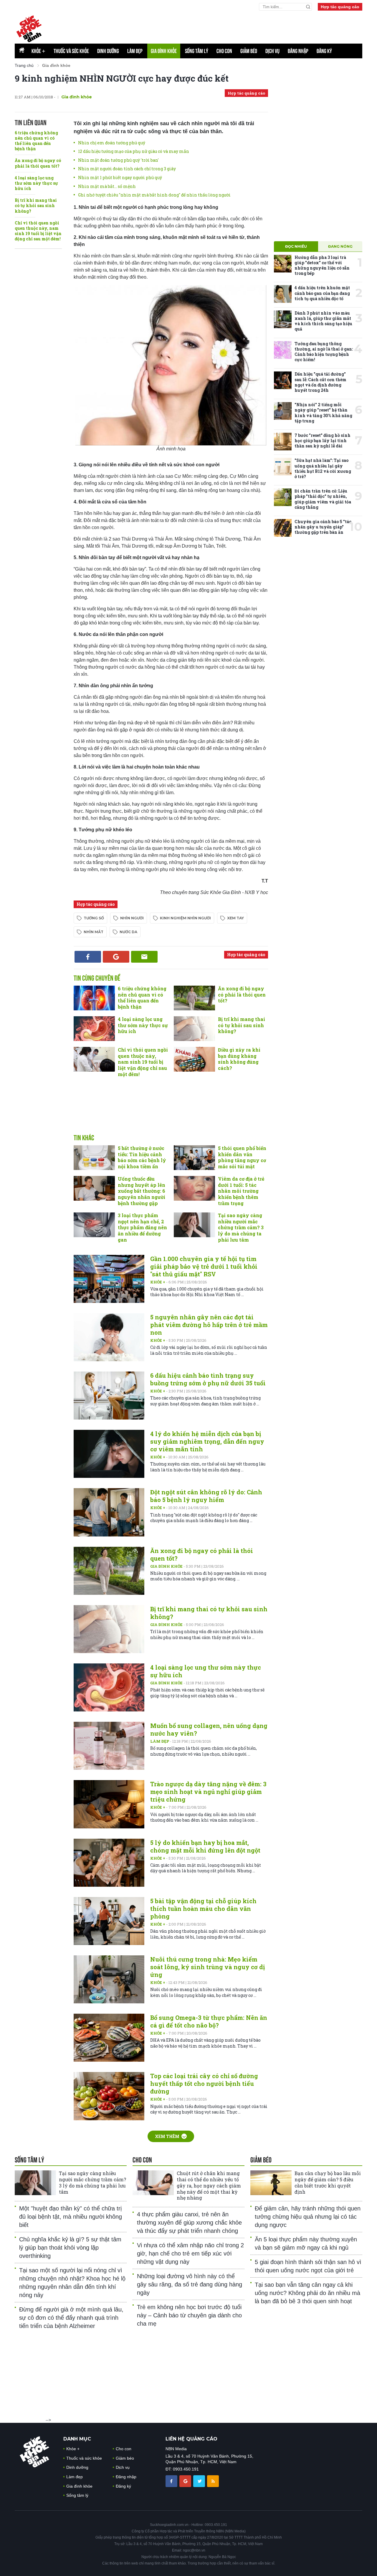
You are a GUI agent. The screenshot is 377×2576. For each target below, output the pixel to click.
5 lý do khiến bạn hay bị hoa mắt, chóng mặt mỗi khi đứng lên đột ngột (205, 1846)
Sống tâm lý (197, 51)
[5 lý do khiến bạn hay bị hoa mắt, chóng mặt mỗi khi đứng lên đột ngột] (109, 1863)
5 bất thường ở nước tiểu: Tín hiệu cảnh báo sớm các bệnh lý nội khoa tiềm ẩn (142, 1157)
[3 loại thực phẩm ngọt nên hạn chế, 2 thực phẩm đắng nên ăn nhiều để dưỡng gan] (94, 1225)
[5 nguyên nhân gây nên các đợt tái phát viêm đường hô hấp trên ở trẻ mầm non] (109, 1337)
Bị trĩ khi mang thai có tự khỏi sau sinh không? (36, 205)
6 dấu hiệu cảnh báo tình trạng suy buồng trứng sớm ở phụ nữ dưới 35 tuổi (208, 1379)
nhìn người (132, 918)
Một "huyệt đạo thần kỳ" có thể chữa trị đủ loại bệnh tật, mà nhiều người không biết (71, 2217)
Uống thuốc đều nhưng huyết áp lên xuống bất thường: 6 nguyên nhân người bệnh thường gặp (142, 1191)
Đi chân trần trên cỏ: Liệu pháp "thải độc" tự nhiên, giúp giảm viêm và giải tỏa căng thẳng (323, 499)
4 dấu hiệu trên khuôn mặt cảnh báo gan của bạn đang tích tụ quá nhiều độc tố (322, 293)
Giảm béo (249, 51)
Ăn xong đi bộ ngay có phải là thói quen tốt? (38, 163)
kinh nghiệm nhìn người (185, 918)
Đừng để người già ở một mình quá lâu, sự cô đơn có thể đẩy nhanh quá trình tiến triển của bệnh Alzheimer (71, 2318)
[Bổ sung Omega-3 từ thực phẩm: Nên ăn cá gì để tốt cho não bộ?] (109, 2038)
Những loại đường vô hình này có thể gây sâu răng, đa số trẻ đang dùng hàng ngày (190, 2284)
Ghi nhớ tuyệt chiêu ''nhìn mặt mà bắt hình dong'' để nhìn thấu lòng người (154, 195)
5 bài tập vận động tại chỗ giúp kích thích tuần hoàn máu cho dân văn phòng (203, 1909)
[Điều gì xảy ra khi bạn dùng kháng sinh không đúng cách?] (194, 1059)
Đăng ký (324, 51)
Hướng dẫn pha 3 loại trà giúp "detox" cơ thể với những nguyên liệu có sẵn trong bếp (322, 265)
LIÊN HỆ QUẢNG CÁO (191, 2439)
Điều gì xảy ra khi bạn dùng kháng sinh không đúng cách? (239, 1059)
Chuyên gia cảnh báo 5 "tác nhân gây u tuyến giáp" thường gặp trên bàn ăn (323, 527)
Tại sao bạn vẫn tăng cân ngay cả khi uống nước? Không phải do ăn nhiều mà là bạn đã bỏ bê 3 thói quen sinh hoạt (307, 2293)
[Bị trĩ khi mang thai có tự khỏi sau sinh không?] (194, 1029)
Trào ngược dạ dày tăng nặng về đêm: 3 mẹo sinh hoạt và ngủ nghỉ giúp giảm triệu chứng (208, 1792)
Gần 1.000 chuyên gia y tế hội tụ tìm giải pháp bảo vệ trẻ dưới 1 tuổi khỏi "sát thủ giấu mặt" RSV (204, 1266)
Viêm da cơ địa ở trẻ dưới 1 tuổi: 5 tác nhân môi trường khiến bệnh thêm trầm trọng (241, 1191)
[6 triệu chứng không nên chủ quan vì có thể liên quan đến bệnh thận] (94, 998)
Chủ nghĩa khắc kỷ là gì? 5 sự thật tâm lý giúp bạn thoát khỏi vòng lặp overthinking (70, 2248)
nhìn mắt (94, 932)
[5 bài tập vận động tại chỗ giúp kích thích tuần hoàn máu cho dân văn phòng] (109, 1921)
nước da (128, 932)
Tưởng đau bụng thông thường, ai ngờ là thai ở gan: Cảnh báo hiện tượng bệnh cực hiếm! (324, 352)
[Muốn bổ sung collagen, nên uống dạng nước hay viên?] (109, 1746)
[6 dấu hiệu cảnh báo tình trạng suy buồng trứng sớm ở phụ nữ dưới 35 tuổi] (109, 1396)
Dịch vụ (272, 51)
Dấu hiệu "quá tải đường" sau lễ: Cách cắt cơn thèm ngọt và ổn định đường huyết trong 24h (320, 382)
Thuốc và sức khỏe (71, 51)
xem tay (235, 918)
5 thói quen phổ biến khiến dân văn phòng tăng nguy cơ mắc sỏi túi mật (242, 1157)
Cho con (224, 51)
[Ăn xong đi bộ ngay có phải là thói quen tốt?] (194, 998)
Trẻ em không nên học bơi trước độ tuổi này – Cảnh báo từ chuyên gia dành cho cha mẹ (189, 2315)
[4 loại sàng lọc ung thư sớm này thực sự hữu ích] (94, 1029)
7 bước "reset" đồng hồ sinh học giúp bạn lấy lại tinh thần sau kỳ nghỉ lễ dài (323, 441)
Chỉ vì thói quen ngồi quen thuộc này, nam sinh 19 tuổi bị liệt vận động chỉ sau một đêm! (38, 231)
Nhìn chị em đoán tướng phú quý (112, 143)
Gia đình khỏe (164, 51)
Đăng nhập (298, 51)
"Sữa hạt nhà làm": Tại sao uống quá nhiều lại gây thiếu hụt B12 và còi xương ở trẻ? (323, 468)
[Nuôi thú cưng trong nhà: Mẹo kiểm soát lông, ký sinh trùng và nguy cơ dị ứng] (109, 1979)
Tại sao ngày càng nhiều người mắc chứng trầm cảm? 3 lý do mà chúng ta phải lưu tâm (241, 1227)
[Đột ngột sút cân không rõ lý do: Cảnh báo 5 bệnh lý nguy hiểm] (109, 1512)
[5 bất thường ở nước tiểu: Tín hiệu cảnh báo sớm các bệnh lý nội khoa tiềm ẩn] (94, 1158)
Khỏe (38, 51)
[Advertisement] (171, 1112)
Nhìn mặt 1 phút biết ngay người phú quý (120, 177)
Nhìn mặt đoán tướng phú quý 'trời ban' (118, 160)
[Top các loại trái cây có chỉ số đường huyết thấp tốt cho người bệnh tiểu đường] (109, 2096)
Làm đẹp (135, 51)
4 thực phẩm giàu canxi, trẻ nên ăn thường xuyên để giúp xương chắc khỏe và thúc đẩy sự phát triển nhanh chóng (189, 2223)
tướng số (94, 918)
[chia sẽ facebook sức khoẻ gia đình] (172, 2481)
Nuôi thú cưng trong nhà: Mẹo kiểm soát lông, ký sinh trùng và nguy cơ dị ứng (207, 1967)
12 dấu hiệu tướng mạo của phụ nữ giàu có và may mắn (134, 151)
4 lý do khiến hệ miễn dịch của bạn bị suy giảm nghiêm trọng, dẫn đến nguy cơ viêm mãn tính (207, 1441)
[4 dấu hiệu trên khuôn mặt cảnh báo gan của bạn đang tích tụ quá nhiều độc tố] (283, 294)
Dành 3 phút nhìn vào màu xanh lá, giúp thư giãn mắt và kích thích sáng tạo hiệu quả (323, 321)
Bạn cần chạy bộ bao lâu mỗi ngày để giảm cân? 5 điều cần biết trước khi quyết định (328, 2182)
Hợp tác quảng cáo (340, 7)
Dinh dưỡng (108, 51)
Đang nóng (340, 246)
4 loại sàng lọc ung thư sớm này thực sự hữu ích (36, 183)
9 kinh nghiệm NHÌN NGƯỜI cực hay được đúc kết (122, 78)
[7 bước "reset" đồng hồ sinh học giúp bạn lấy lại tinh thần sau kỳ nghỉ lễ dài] (283, 442)
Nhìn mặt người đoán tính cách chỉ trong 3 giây (127, 169)
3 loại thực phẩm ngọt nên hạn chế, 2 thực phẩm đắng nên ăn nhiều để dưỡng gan (142, 1227)
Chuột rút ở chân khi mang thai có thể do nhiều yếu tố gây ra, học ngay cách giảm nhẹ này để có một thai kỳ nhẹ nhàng (209, 2185)
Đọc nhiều (296, 246)
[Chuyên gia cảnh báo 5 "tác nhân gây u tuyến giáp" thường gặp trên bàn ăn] (283, 528)
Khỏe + (158, 1282)
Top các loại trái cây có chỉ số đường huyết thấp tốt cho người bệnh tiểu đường (204, 2083)
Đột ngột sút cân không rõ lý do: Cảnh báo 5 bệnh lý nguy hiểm (206, 1496)
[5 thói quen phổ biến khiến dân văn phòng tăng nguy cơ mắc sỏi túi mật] (194, 1158)
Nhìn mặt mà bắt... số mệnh (107, 186)
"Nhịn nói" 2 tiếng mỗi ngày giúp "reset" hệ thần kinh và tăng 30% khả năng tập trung (323, 413)
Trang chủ (24, 65)
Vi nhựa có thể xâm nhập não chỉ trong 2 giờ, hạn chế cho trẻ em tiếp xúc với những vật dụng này (190, 2253)
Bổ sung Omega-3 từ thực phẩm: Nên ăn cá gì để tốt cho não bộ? (209, 2021)
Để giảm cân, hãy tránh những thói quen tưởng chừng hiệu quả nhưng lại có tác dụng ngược (308, 2217)
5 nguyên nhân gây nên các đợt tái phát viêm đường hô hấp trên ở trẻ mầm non (209, 1325)
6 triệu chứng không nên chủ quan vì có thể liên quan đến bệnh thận (36, 141)
